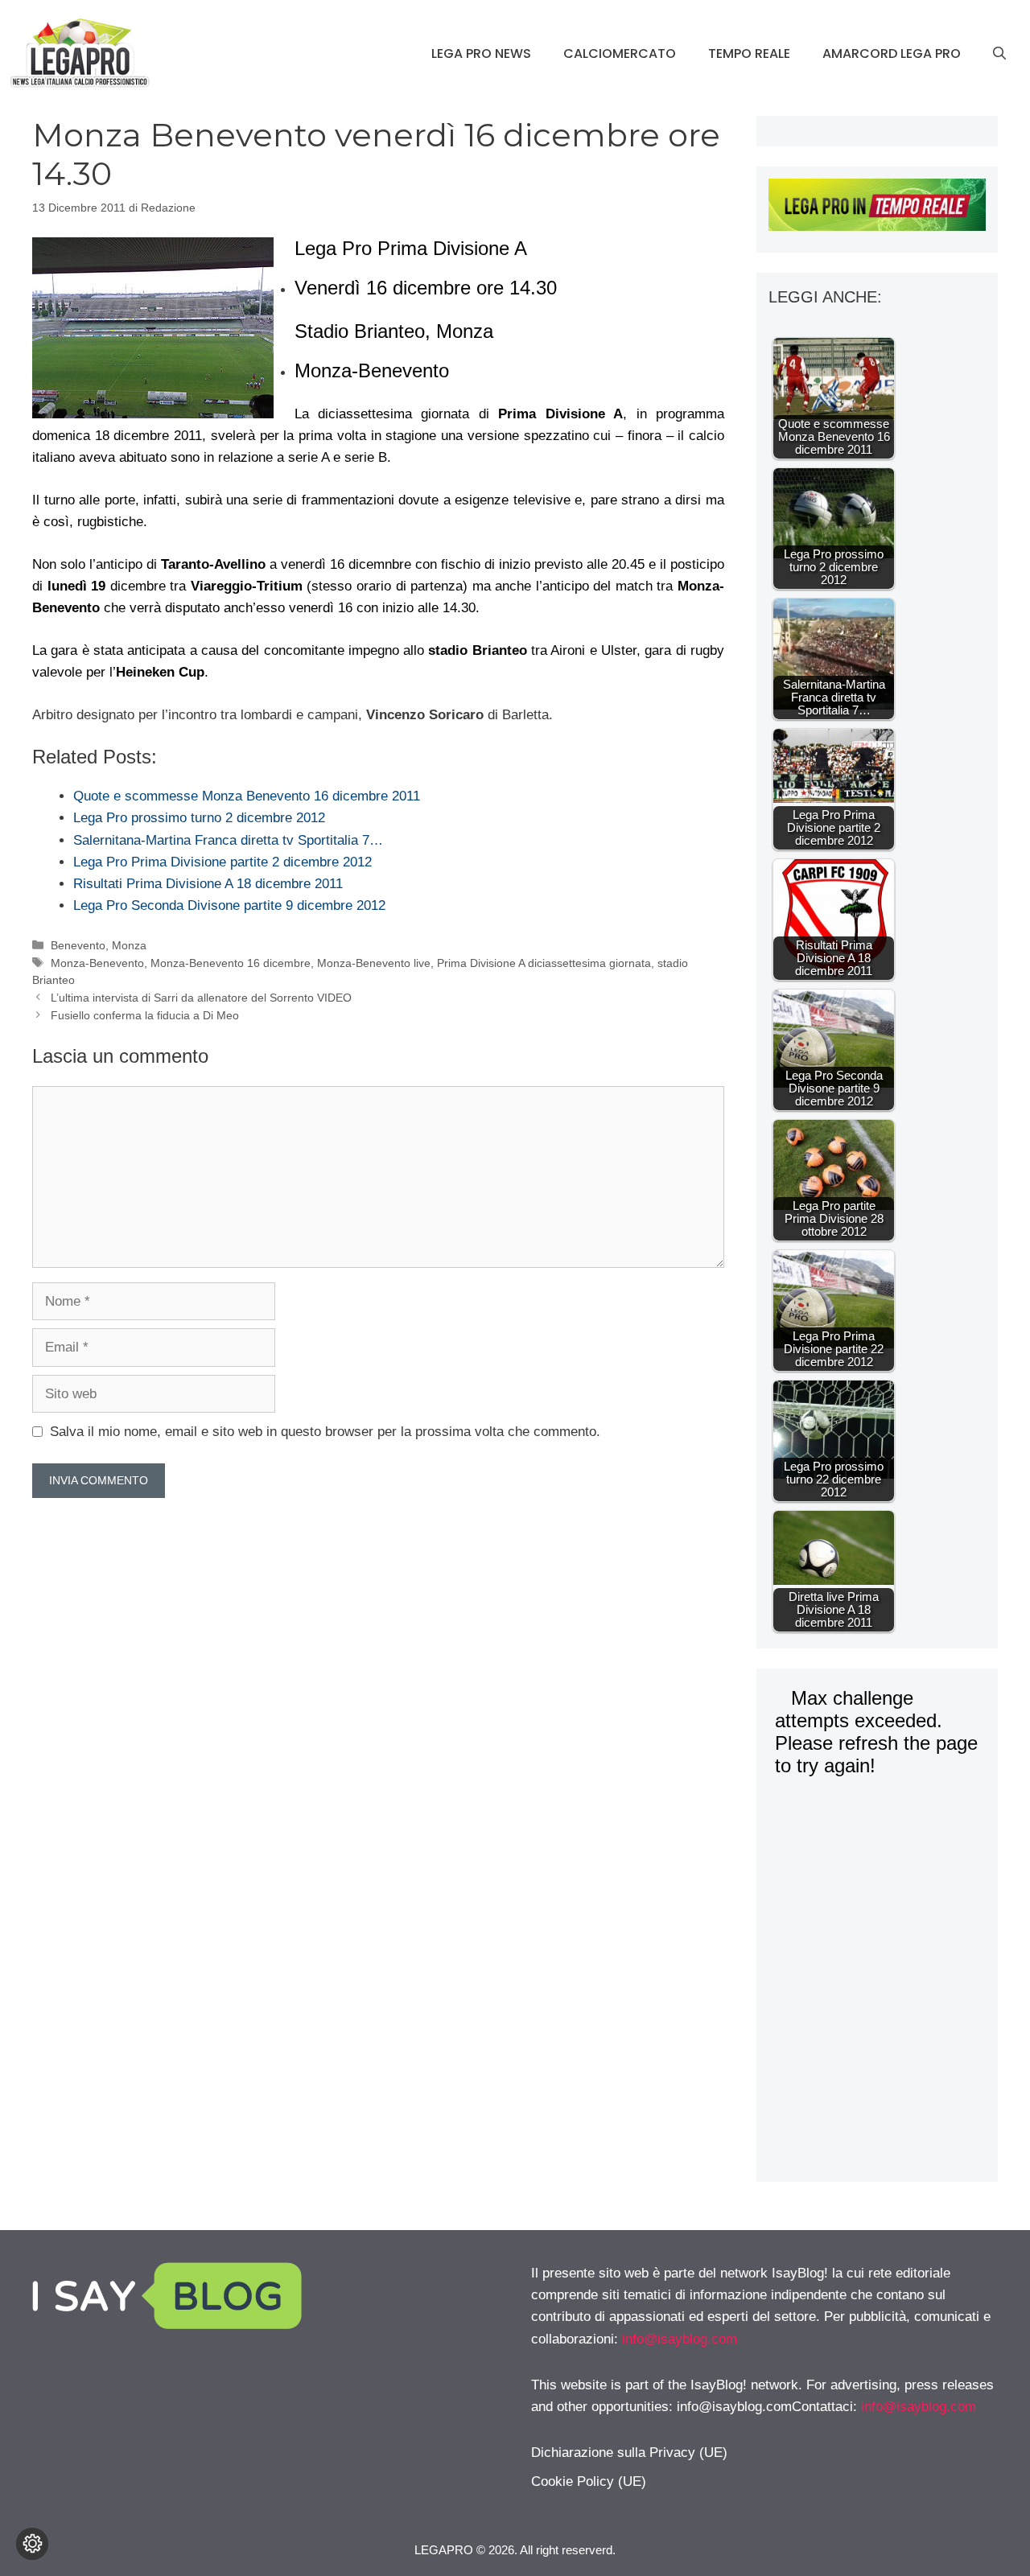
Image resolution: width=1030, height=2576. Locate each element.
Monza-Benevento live (374, 963)
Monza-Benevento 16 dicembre (231, 963)
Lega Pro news (481, 53)
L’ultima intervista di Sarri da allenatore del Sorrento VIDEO (201, 998)
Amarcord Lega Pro (892, 53)
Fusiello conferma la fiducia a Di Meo (145, 1015)
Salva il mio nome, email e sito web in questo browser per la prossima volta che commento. (325, 1432)
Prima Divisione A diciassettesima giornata (544, 963)
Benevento (78, 945)
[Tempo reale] (877, 208)
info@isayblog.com (680, 2339)
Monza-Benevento (97, 963)
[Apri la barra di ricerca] (999, 54)
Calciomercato (620, 53)
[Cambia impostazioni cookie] (32, 2544)
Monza (129, 945)
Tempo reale (749, 53)
